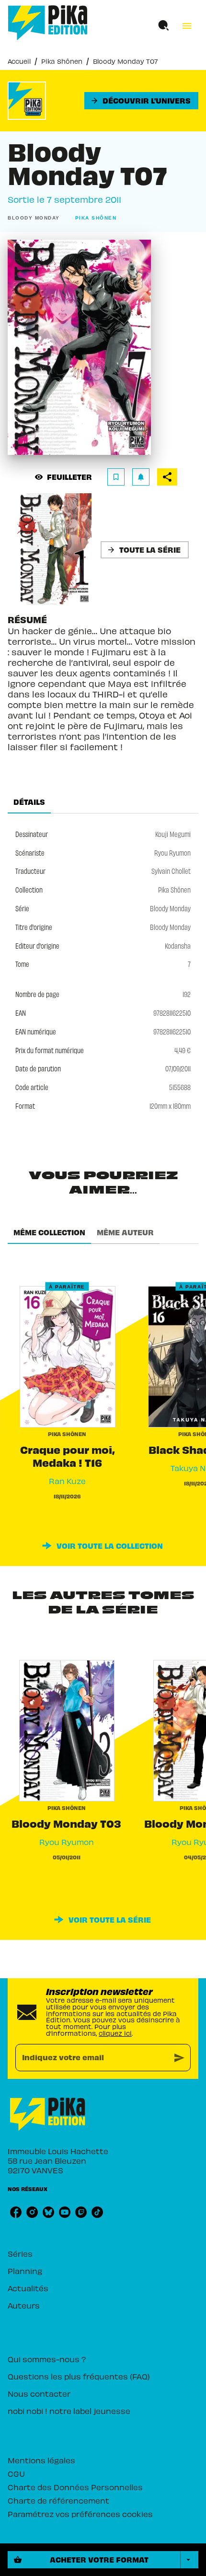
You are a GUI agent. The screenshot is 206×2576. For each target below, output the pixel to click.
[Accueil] (48, 23)
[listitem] (16, 2212)
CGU (16, 2473)
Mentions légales (41, 2460)
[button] (141, 101)
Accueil (19, 61)
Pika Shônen (62, 61)
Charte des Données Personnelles (75, 2487)
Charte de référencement (58, 2500)
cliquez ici (115, 2033)
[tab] (29, 802)
